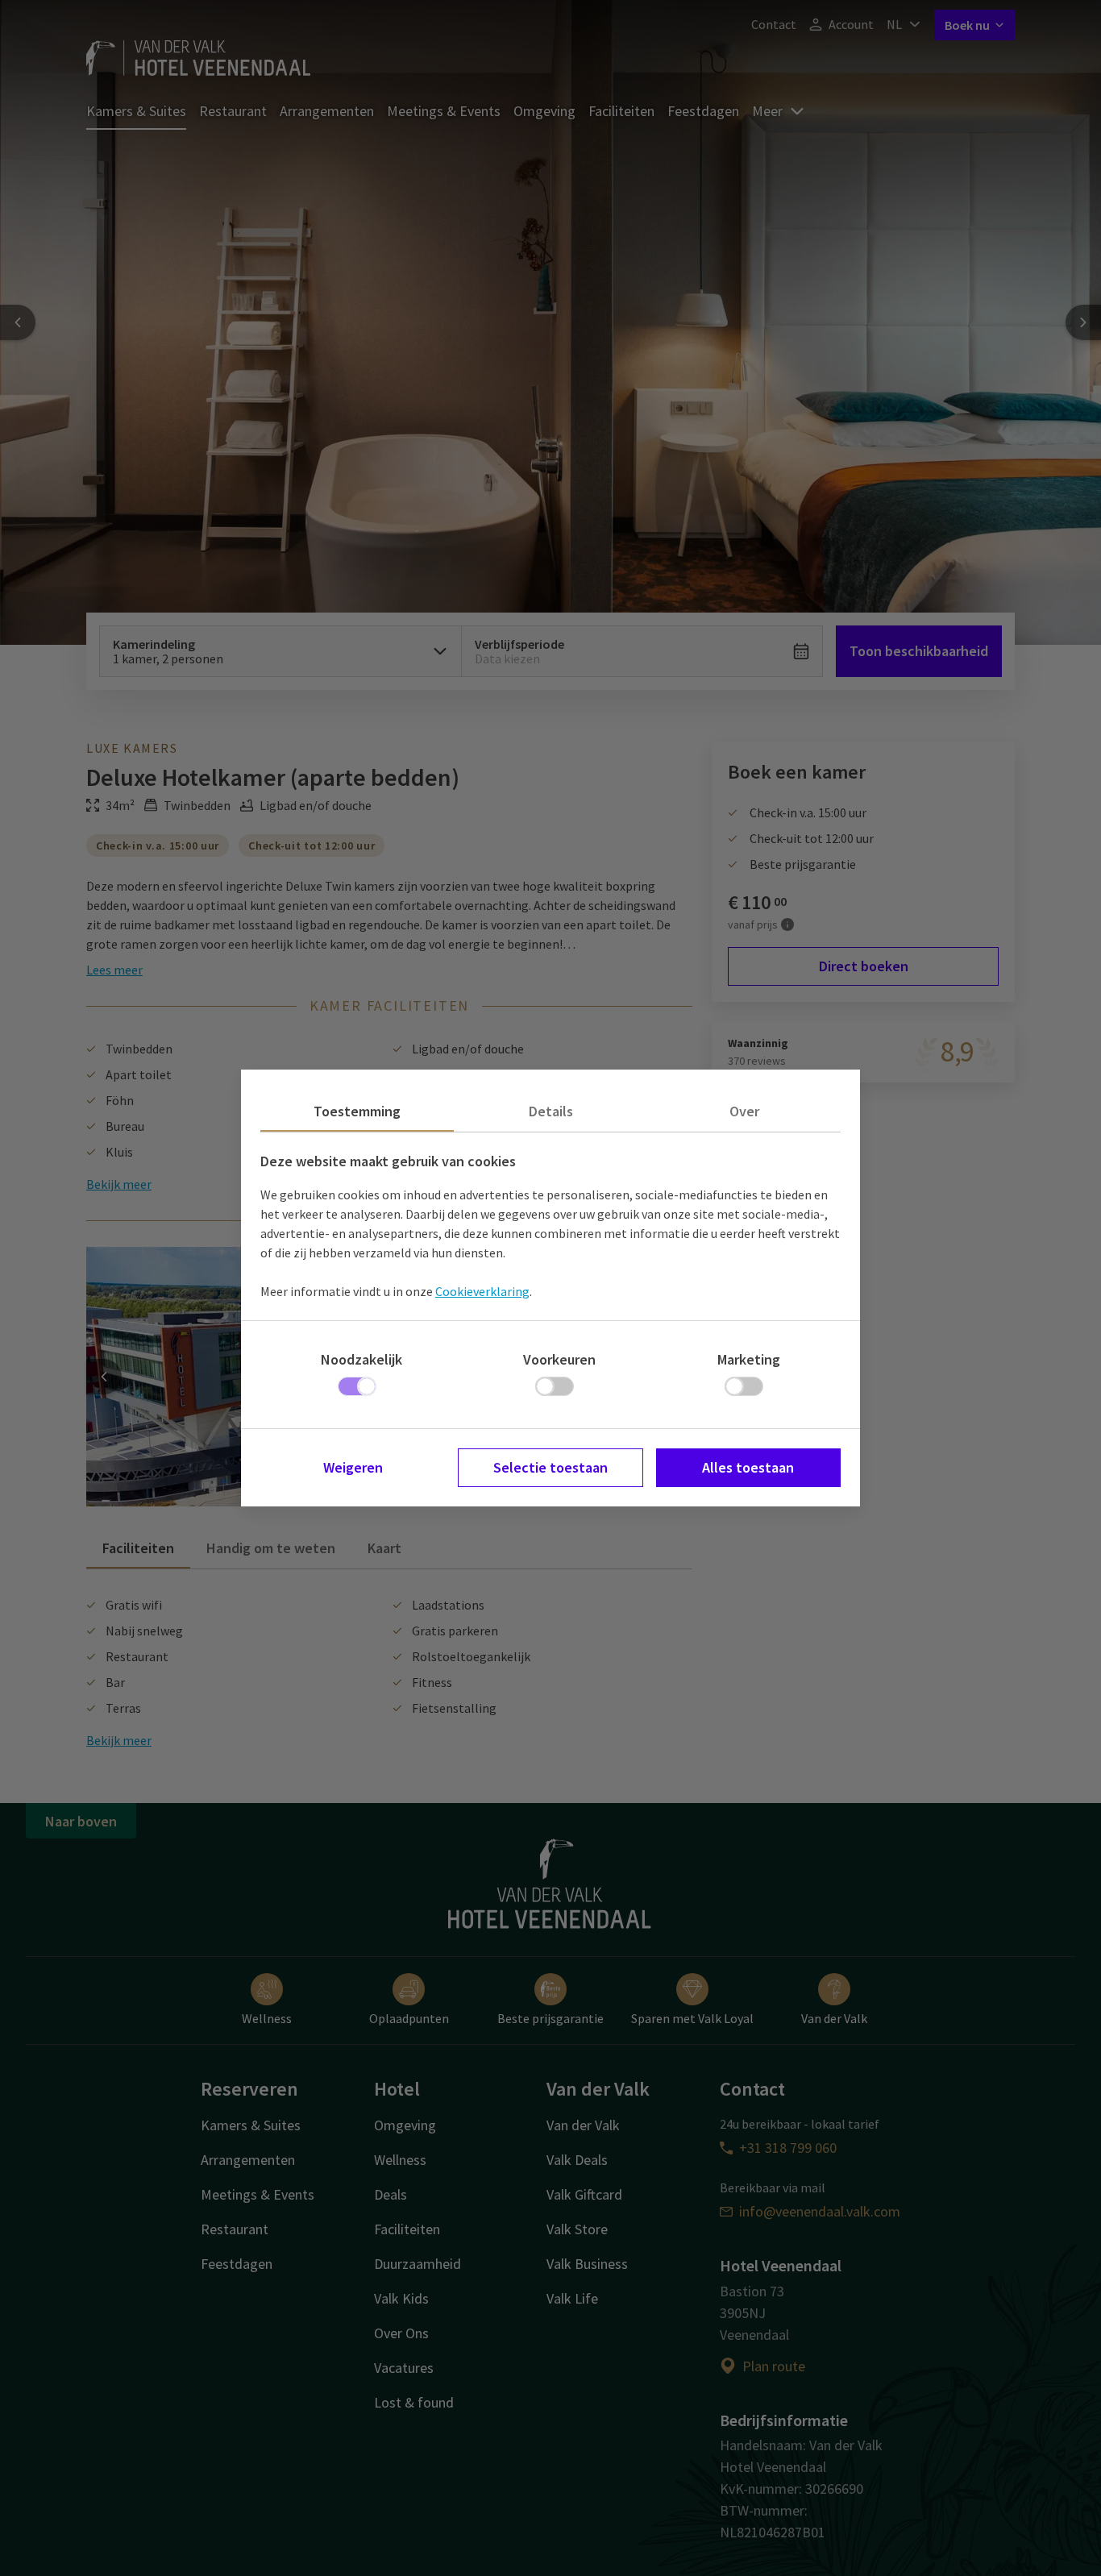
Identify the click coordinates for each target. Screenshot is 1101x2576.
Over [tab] (744, 1111)
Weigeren (353, 1467)
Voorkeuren (559, 1359)
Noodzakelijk (361, 1359)
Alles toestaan (748, 1467)
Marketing (749, 1359)
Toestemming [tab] (357, 1111)
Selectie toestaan (550, 1467)
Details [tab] (551, 1111)
